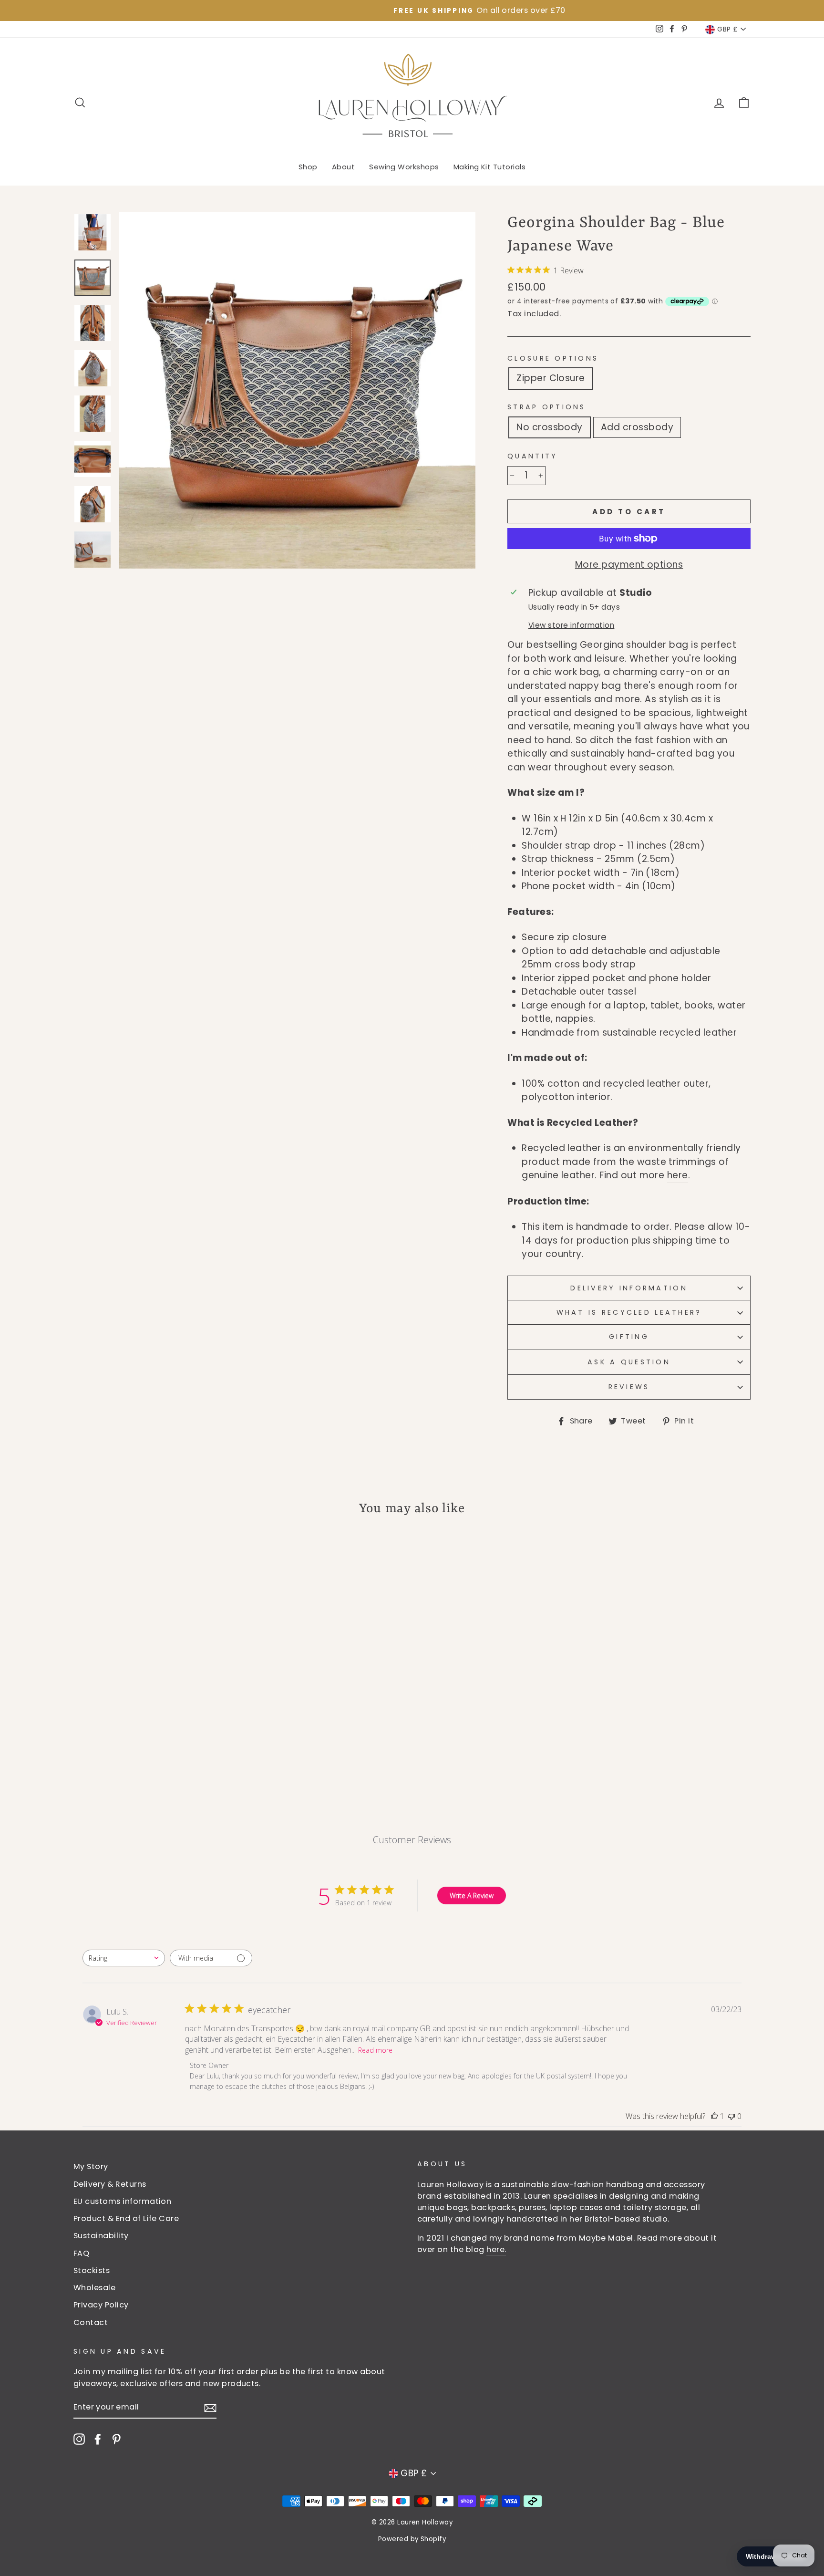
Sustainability (101, 2236)
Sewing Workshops (404, 167)
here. (496, 2249)
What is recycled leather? (629, 1312)
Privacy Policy (101, 2305)
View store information (571, 625)
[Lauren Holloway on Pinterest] (116, 2439)
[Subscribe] (210, 2408)
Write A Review (472, 1896)
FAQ (81, 2253)
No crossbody (550, 427)
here (678, 1175)
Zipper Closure (551, 378)
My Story (91, 2166)
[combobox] (124, 1958)
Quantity (532, 456)
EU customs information (122, 2201)
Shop (308, 167)
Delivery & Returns (110, 2184)
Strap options (547, 407)
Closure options (553, 358)
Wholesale (94, 2288)
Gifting (629, 1337)
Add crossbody (637, 427)
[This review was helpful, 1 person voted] (714, 2116)
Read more (375, 2050)
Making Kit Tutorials (490, 167)
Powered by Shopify (412, 2539)
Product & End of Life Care (126, 2218)
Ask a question (629, 1362)
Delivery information (629, 1288)
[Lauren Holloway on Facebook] (98, 2439)
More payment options (629, 565)
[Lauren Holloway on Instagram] (79, 2439)
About (343, 167)
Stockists (92, 2270)
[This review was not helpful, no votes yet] (731, 2116)
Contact (91, 2322)
